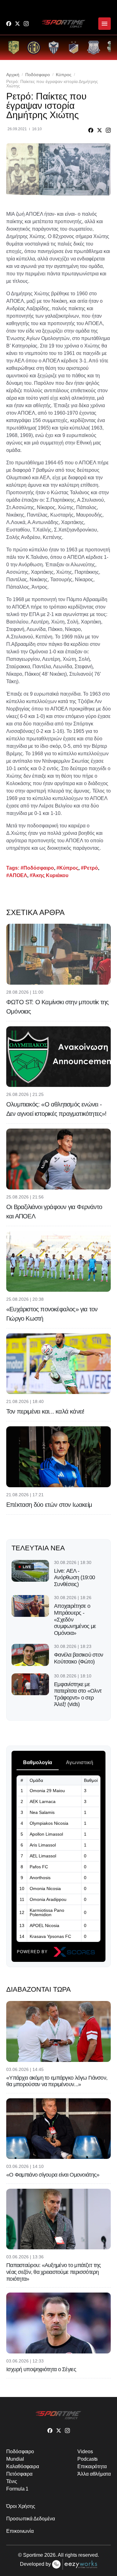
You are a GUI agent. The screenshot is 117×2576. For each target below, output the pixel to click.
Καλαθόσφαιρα (23, 2466)
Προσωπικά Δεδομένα (31, 2519)
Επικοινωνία (20, 2531)
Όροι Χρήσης (21, 2506)
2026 (50, 2555)
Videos (85, 2452)
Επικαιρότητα (92, 2466)
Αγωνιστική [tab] (80, 1762)
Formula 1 (17, 2489)
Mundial (15, 2459)
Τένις (12, 2481)
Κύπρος (64, 75)
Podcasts (88, 2459)
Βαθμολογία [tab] (38, 1762)
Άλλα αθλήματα (94, 2474)
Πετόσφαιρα (19, 2474)
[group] (14, 48)
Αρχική (13, 75)
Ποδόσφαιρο (38, 75)
